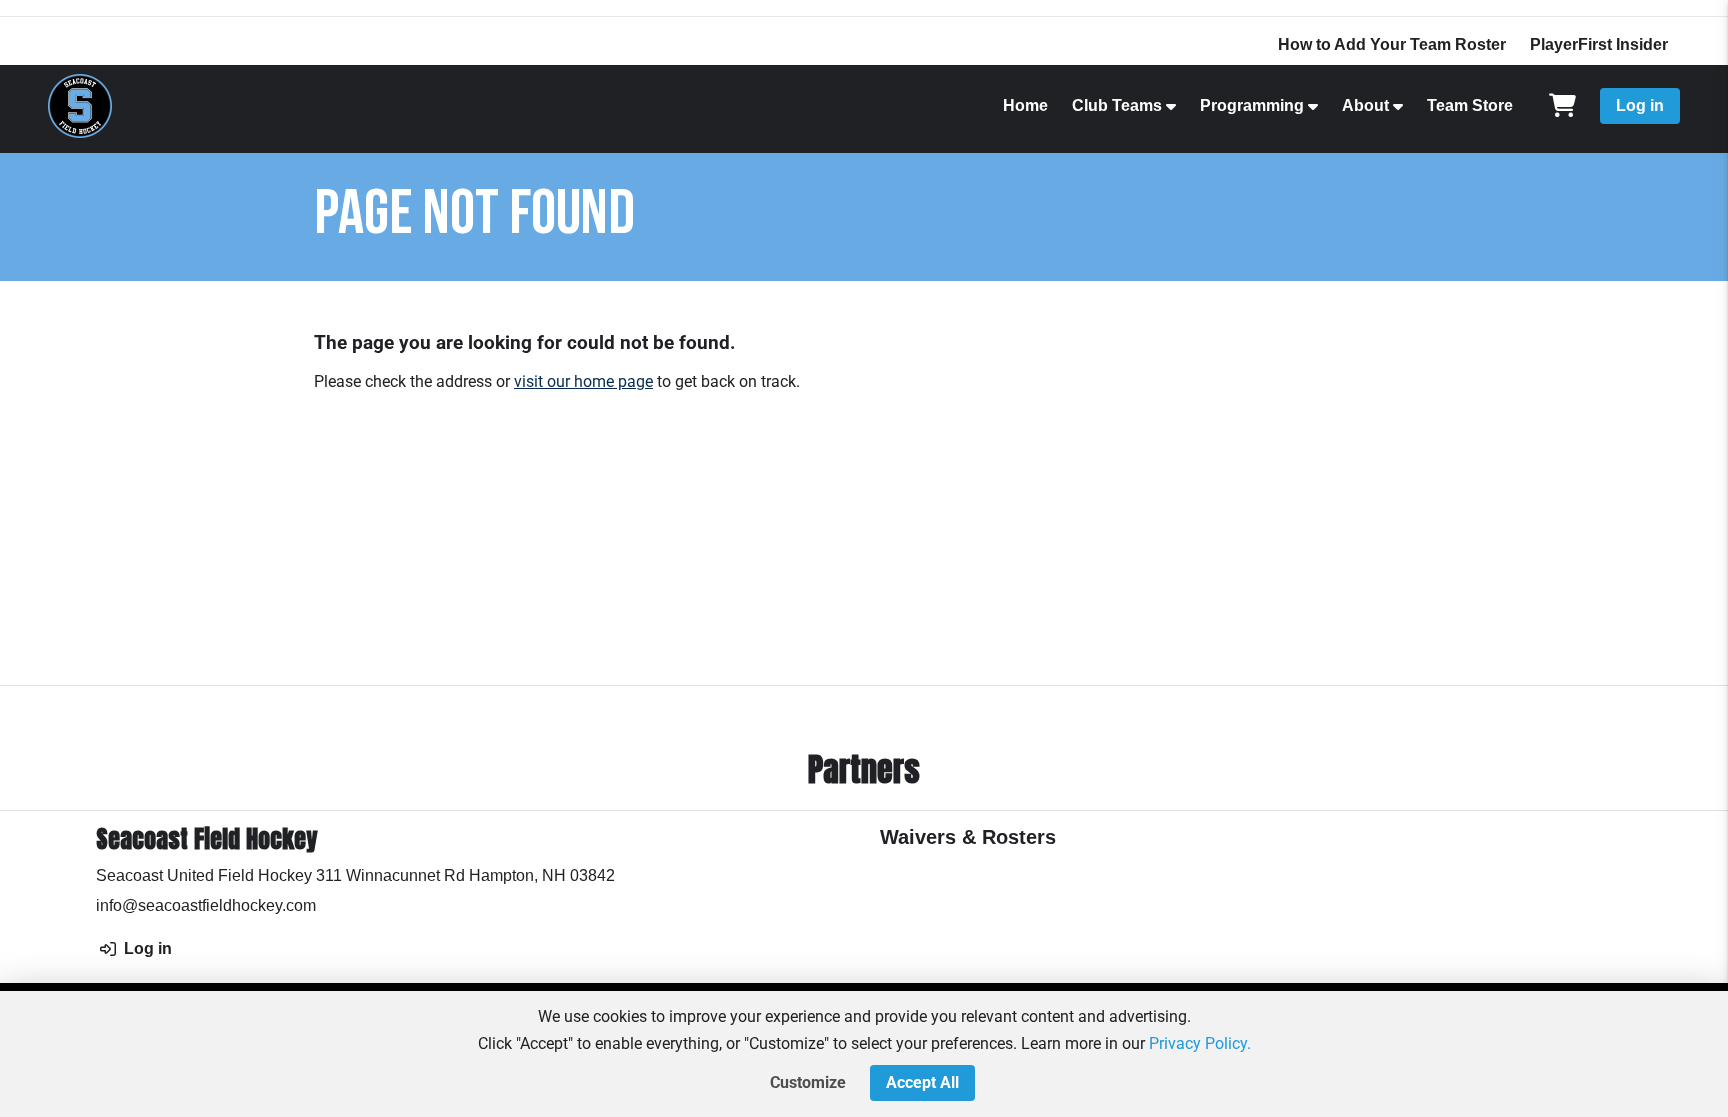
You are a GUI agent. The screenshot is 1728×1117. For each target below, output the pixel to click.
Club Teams (1117, 105)
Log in (1640, 105)
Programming (1252, 105)
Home (1025, 105)
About (1365, 105)
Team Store (1470, 105)
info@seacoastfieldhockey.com (206, 905)
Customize (808, 1082)
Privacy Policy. (1200, 1043)
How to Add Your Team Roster (1392, 44)
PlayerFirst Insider (1599, 44)
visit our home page (583, 381)
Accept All (922, 1082)
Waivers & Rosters (968, 837)
